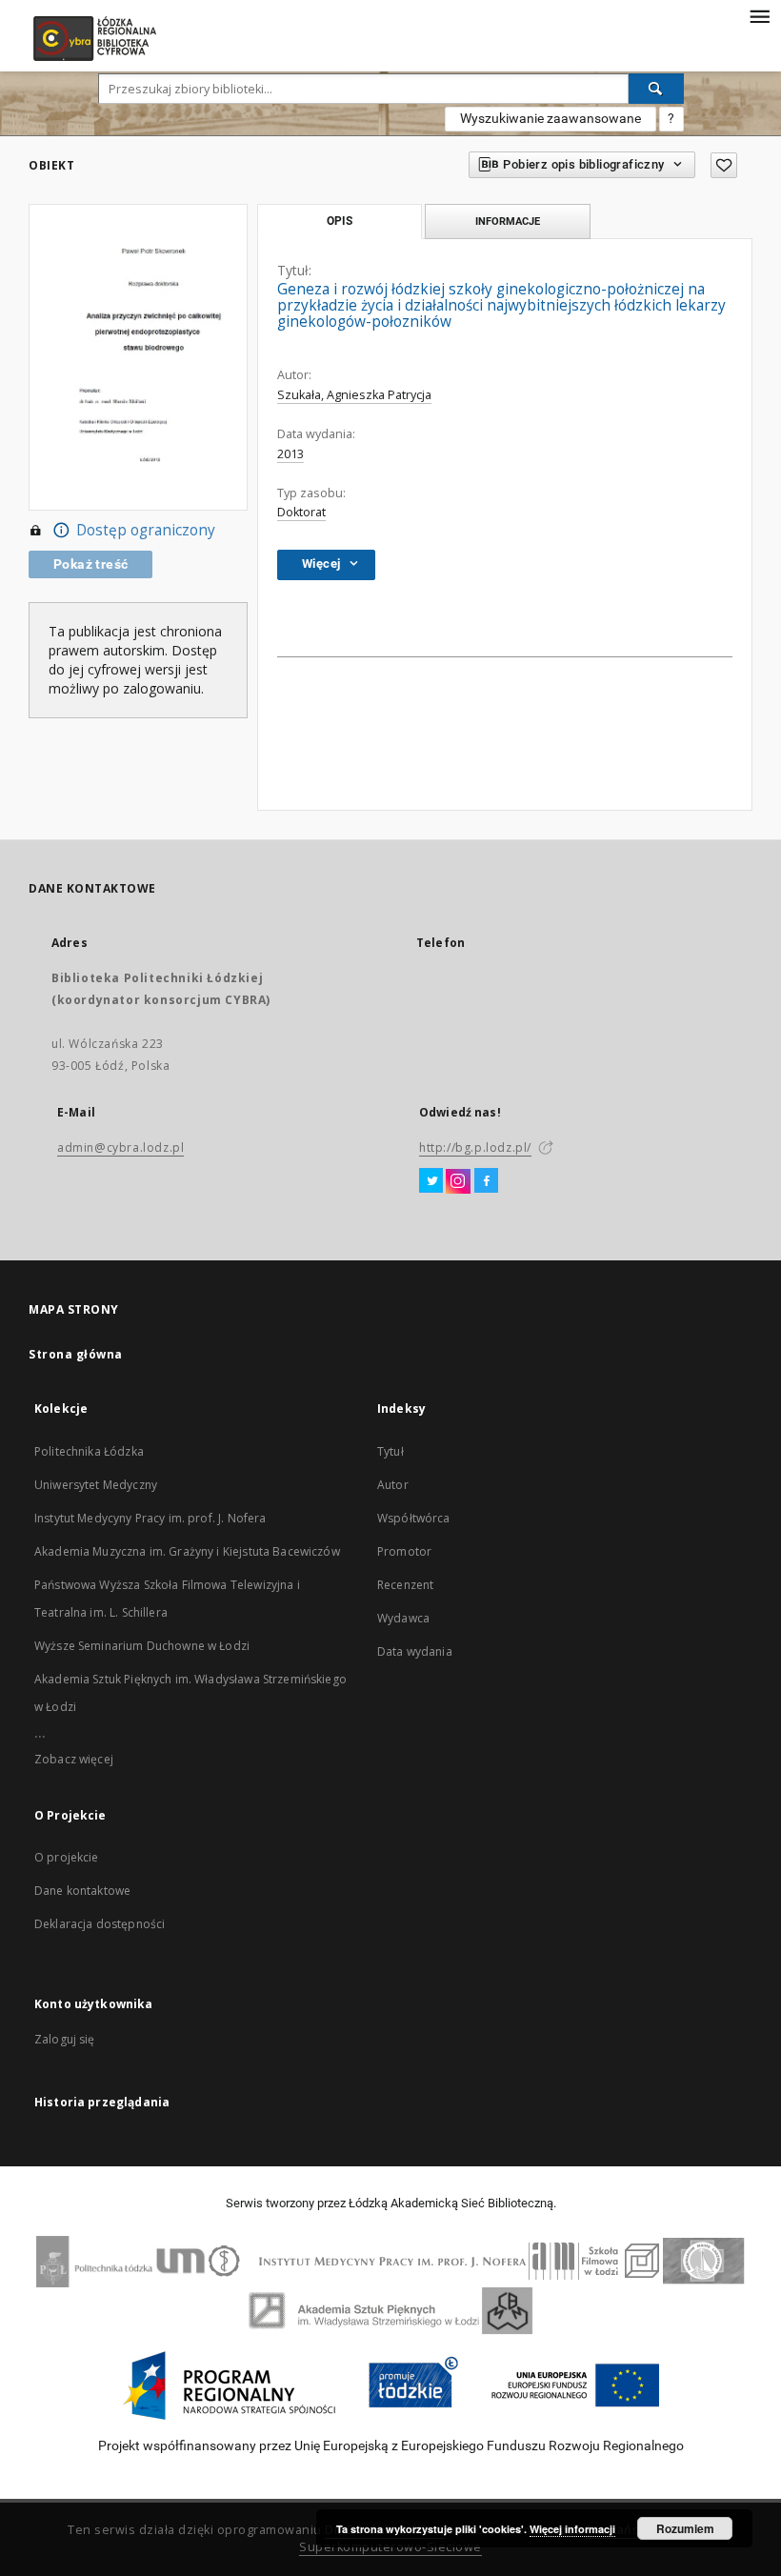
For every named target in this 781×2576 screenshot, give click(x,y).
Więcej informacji (572, 2529)
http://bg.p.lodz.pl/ (475, 1147)
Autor (393, 1485)
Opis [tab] (340, 221)
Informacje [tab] (508, 221)
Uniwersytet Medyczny (96, 1485)
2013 (290, 454)
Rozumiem (685, 2528)
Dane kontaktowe (82, 1891)
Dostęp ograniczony (146, 530)
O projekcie (67, 1857)
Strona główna (76, 1354)
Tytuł (390, 1451)
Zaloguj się (65, 2039)
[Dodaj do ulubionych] (724, 165)
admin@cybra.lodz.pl (120, 1147)
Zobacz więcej (74, 1759)
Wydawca (403, 1618)
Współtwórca (414, 1518)
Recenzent (405, 1585)
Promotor (404, 1551)
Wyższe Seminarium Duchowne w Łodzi (142, 1646)
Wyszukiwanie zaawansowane (551, 118)
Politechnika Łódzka (89, 1451)
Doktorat (301, 512)
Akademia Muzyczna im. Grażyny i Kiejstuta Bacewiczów (187, 1551)
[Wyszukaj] (656, 89)
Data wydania (415, 1651)
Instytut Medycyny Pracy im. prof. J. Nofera (150, 1518)
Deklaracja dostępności (100, 1924)
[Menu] (759, 15)
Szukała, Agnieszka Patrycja (354, 395)
